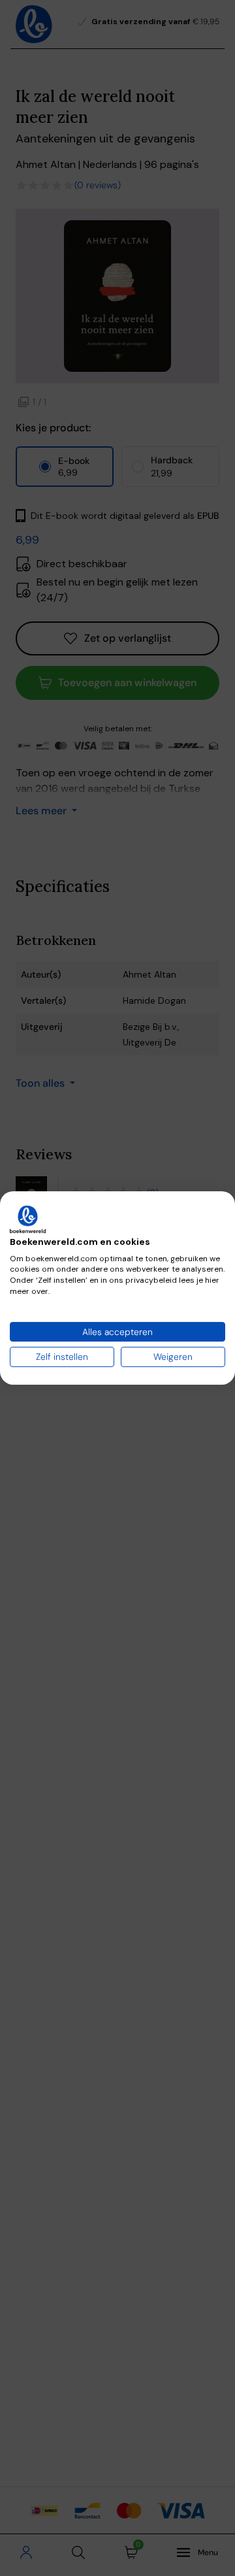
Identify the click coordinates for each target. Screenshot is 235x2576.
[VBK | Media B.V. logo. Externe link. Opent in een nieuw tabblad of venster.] (28, 1219)
